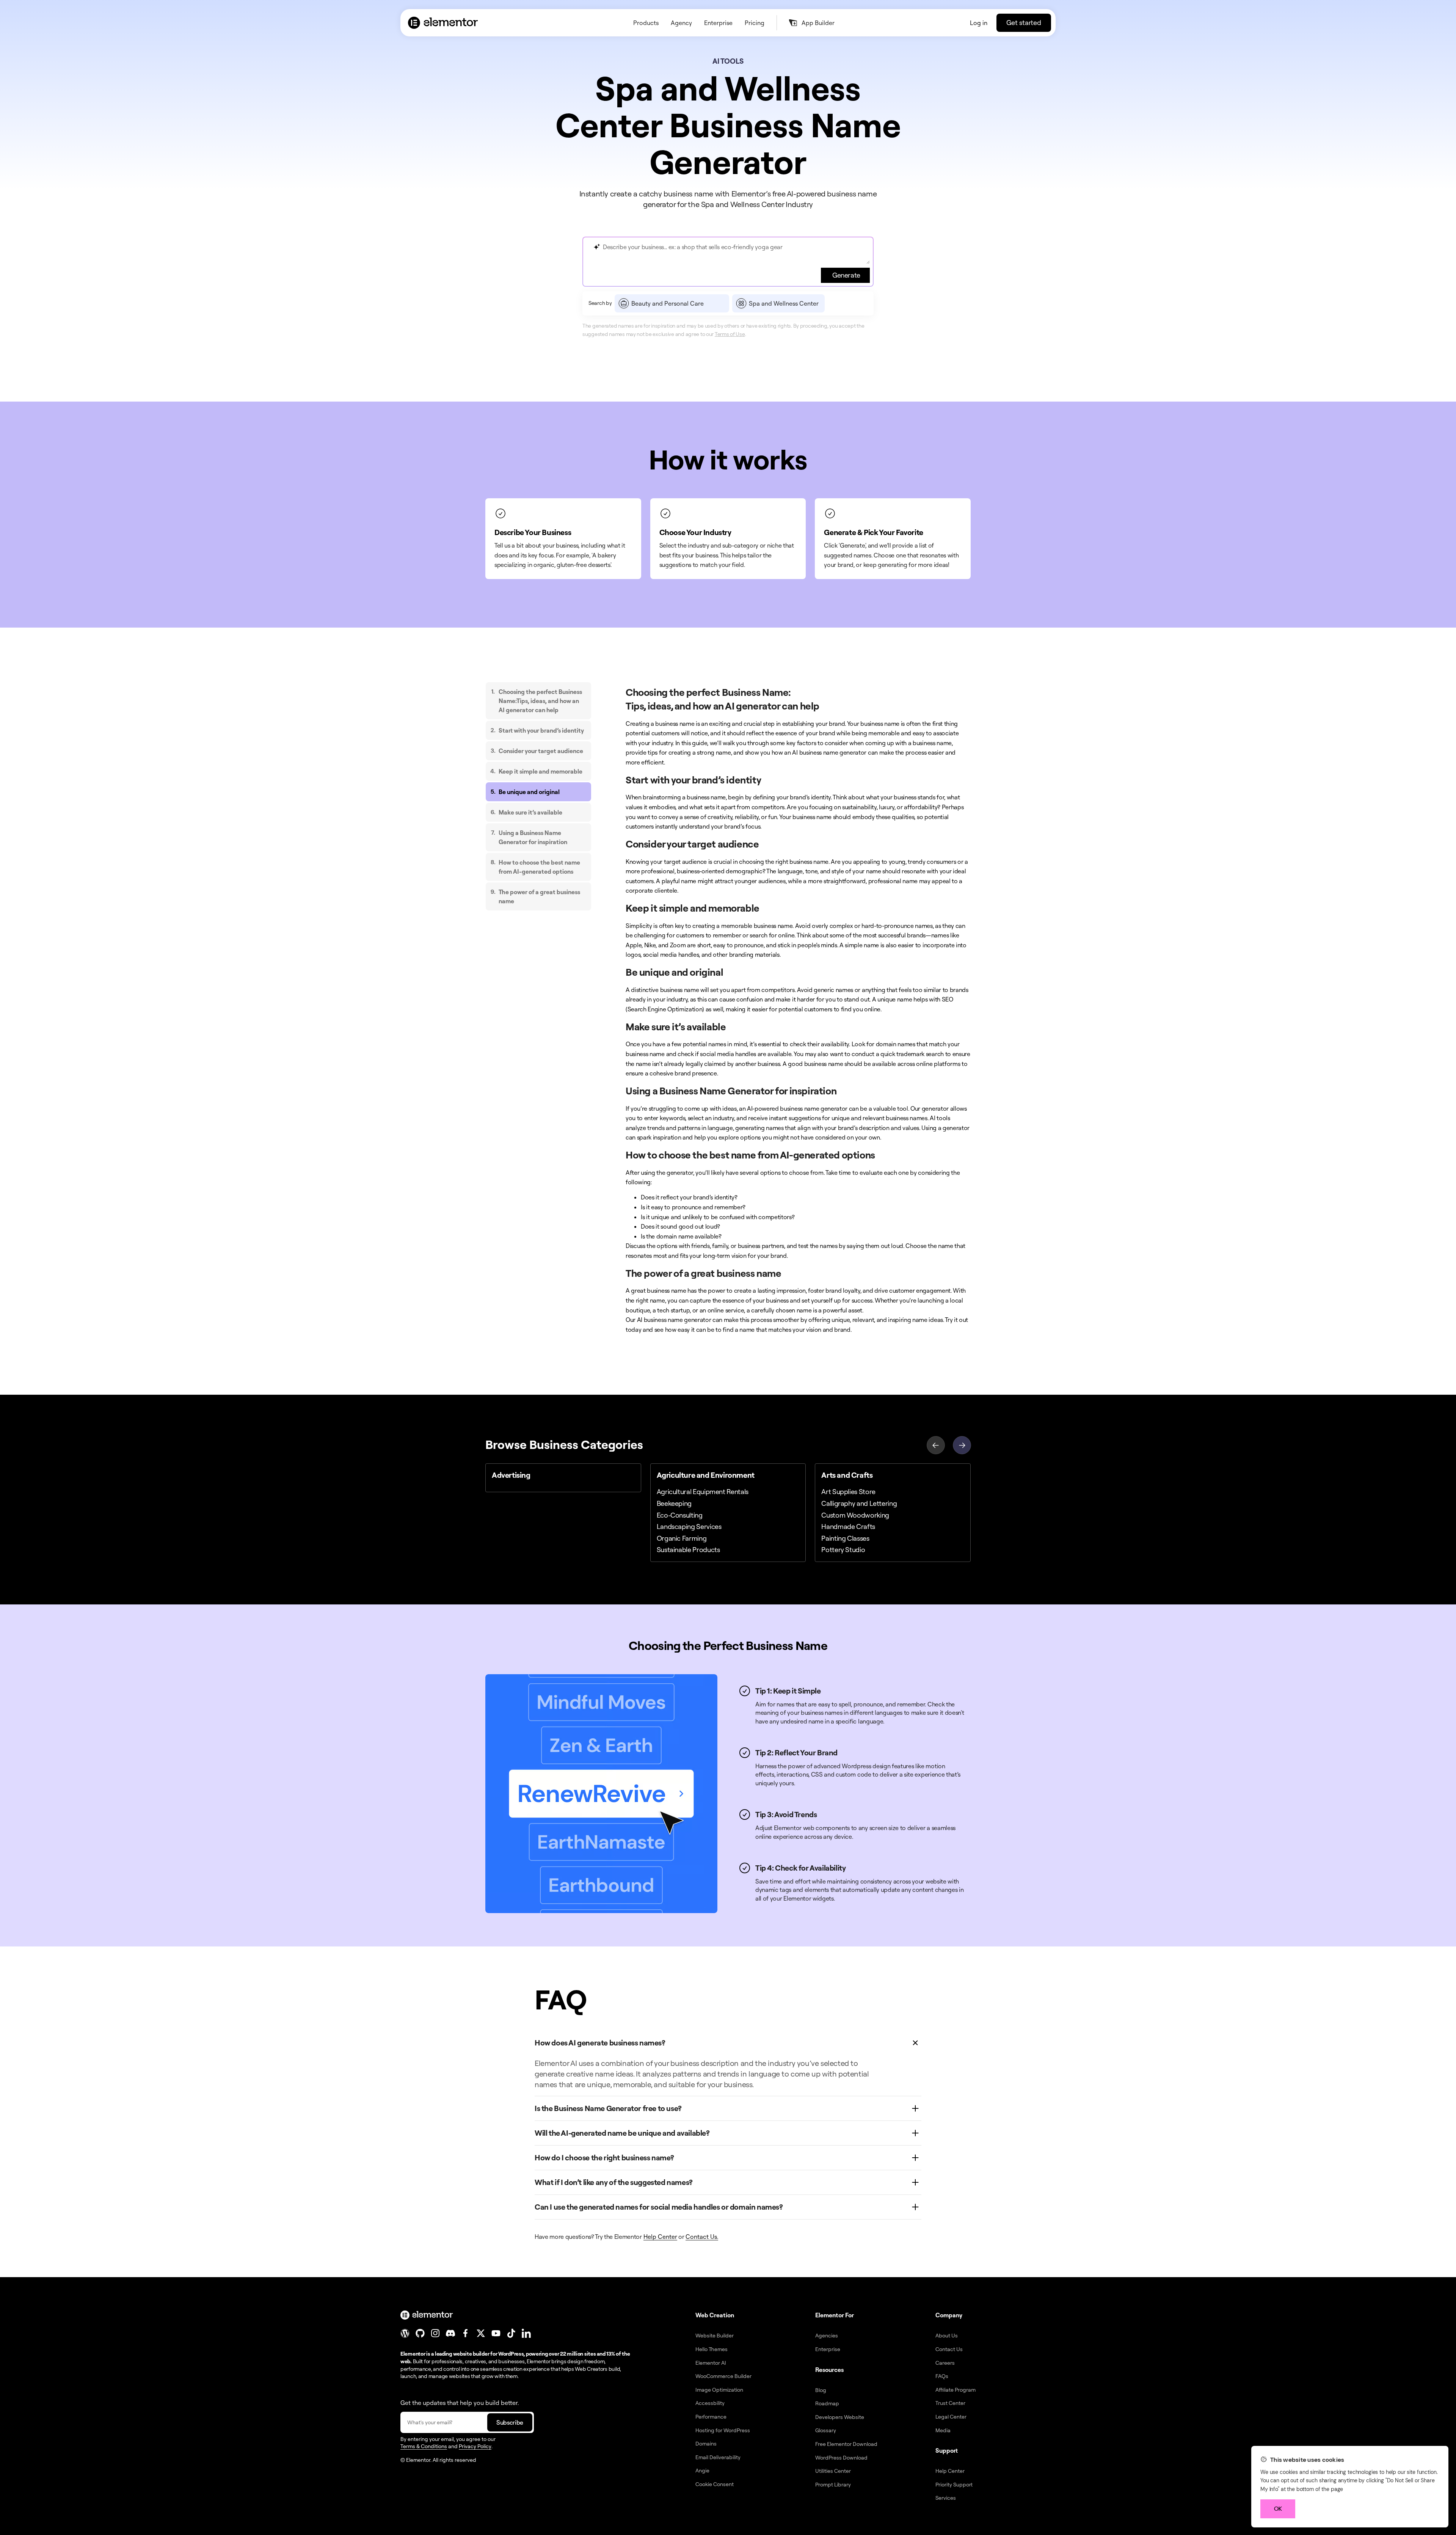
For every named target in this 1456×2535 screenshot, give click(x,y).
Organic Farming (682, 1538)
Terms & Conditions (424, 2446)
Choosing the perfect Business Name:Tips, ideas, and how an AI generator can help (540, 701)
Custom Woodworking (855, 1515)
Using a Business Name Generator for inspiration (533, 837)
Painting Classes (845, 1538)
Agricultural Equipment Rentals (703, 1491)
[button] (962, 1444)
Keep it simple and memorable (541, 771)
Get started (1024, 22)
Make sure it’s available (530, 812)
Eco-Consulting (680, 1515)
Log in (979, 23)
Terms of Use (730, 334)
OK (1278, 2509)
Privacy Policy (475, 2446)
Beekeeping (674, 1503)
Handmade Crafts (848, 1526)
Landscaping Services (689, 1526)
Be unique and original (529, 792)
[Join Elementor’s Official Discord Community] (450, 2333)
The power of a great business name (539, 896)
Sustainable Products (688, 1549)
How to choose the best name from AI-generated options (539, 867)
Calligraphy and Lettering (859, 1503)
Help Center (660, 2237)
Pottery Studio (843, 1549)
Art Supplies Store (848, 1491)
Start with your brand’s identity (541, 730)
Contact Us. (702, 2237)
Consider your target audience (541, 751)
